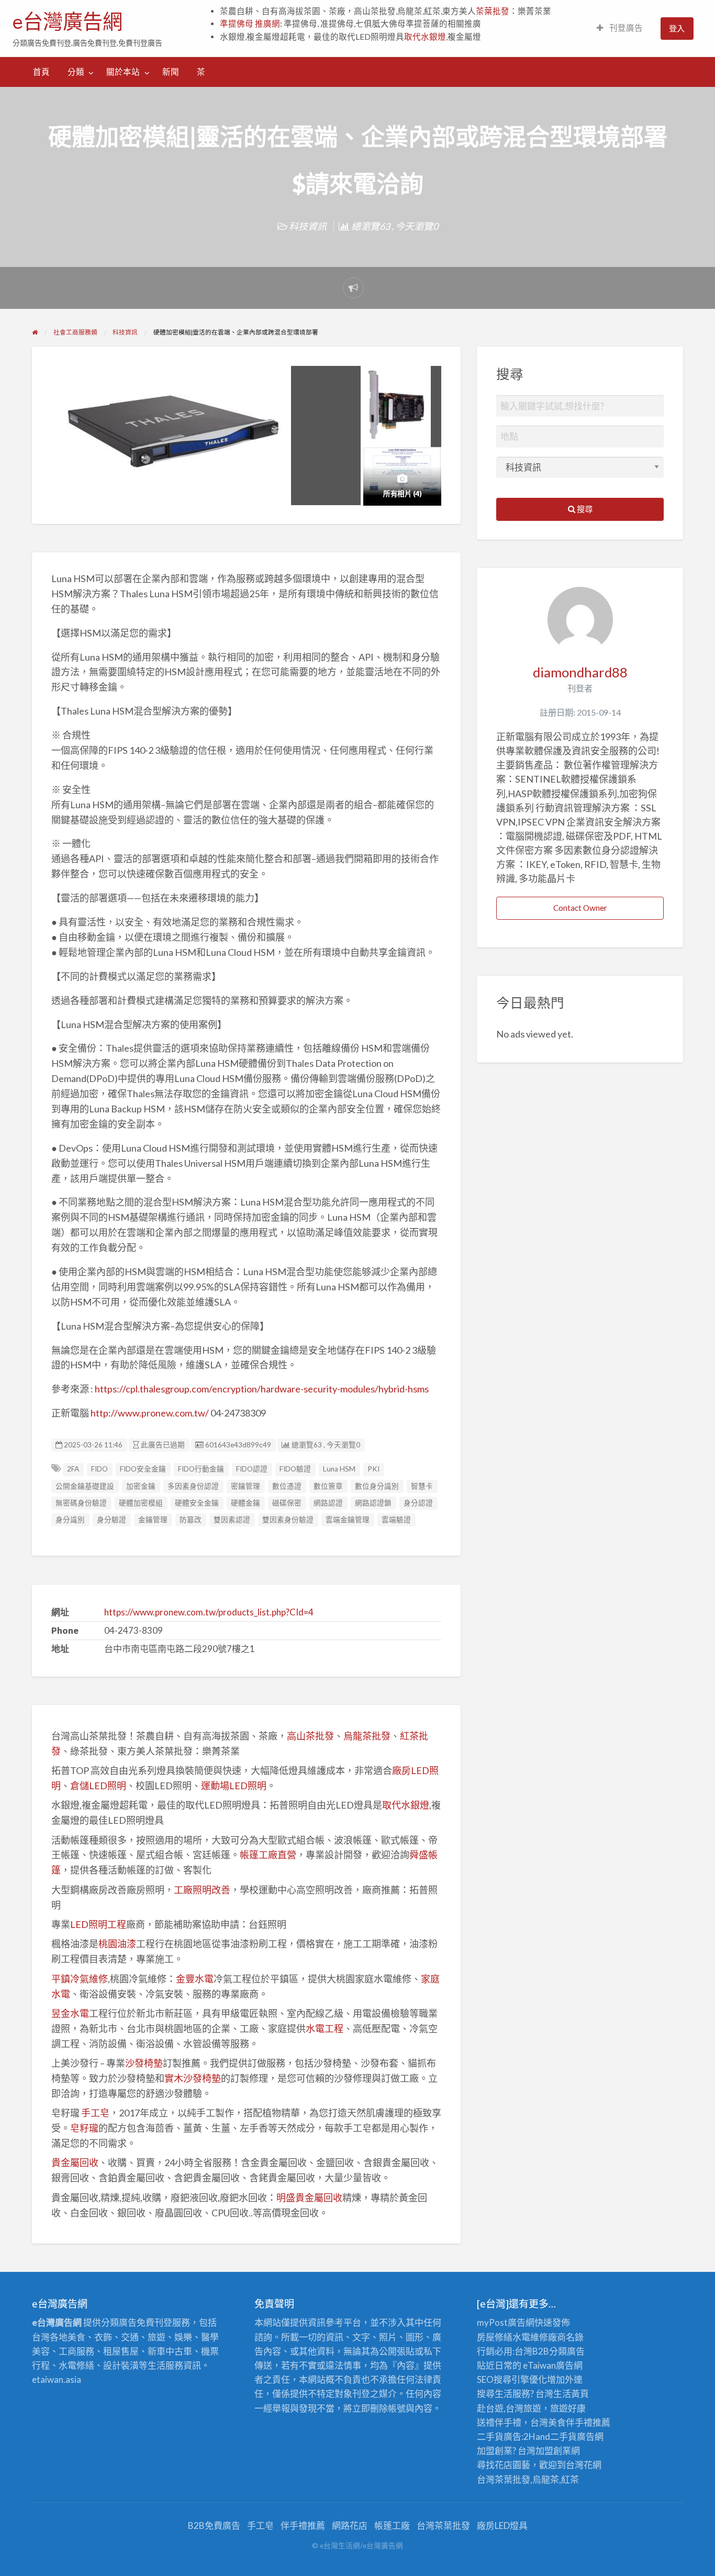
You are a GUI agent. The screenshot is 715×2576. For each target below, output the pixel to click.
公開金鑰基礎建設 (85, 1486)
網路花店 (350, 2525)
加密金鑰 (141, 1486)
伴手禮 (579, 2422)
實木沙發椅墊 (193, 2078)
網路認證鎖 (373, 1503)
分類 (76, 72)
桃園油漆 (117, 1944)
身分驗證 (111, 1520)
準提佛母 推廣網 (250, 24)
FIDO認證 (252, 1469)
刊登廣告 (625, 28)
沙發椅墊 (144, 2063)
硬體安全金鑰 (197, 1503)
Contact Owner (580, 908)
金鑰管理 (153, 1520)
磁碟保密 (287, 1503)
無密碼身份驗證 (81, 1503)
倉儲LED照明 (98, 1786)
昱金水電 (70, 2013)
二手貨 (563, 2436)
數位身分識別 (377, 1486)
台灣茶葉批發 (504, 2479)
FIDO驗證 (295, 1469)
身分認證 (418, 1503)
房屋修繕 (495, 2337)
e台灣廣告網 (68, 21)
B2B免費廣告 (214, 2525)
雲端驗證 (396, 1520)
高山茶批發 (310, 1736)
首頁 (41, 72)
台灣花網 (584, 2465)
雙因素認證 (232, 1520)
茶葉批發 (493, 11)
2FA (73, 1469)
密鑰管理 (245, 1486)
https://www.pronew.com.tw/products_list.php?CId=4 (209, 1612)
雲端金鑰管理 (348, 1520)
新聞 (171, 72)
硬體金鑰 (245, 1503)
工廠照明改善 (202, 1890)
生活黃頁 (571, 2394)
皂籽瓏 (84, 2128)
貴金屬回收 (75, 2162)
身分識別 (70, 1520)
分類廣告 (567, 2351)
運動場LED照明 (234, 1786)
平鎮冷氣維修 (80, 1979)
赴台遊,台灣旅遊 (509, 2408)
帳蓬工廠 (392, 2525)
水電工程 (325, 2028)
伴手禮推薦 (303, 2525)
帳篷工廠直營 (268, 1855)
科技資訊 (308, 226)
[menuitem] (620, 29)
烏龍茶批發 (367, 1736)
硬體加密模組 (141, 1503)
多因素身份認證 (193, 1486)
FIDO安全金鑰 (143, 1469)
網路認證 (328, 1503)
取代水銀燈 (425, 37)
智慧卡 (422, 1486)
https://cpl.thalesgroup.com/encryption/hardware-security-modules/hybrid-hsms (262, 1389)
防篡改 (191, 1520)
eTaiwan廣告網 (553, 2365)
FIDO (99, 1469)
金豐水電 (195, 1979)
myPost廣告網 (506, 2322)
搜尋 (584, 509)
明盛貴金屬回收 (309, 2198)
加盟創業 (553, 2451)
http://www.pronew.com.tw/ (150, 1413)
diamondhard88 (580, 672)
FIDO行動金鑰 (201, 1469)
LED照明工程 (98, 1924)
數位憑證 (287, 1486)
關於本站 (123, 72)
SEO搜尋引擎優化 (512, 2379)
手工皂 (95, 2113)
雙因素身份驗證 (288, 1520)
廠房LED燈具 (502, 2525)
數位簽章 (328, 1486)
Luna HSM (339, 1469)
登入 (677, 28)
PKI (373, 1469)
